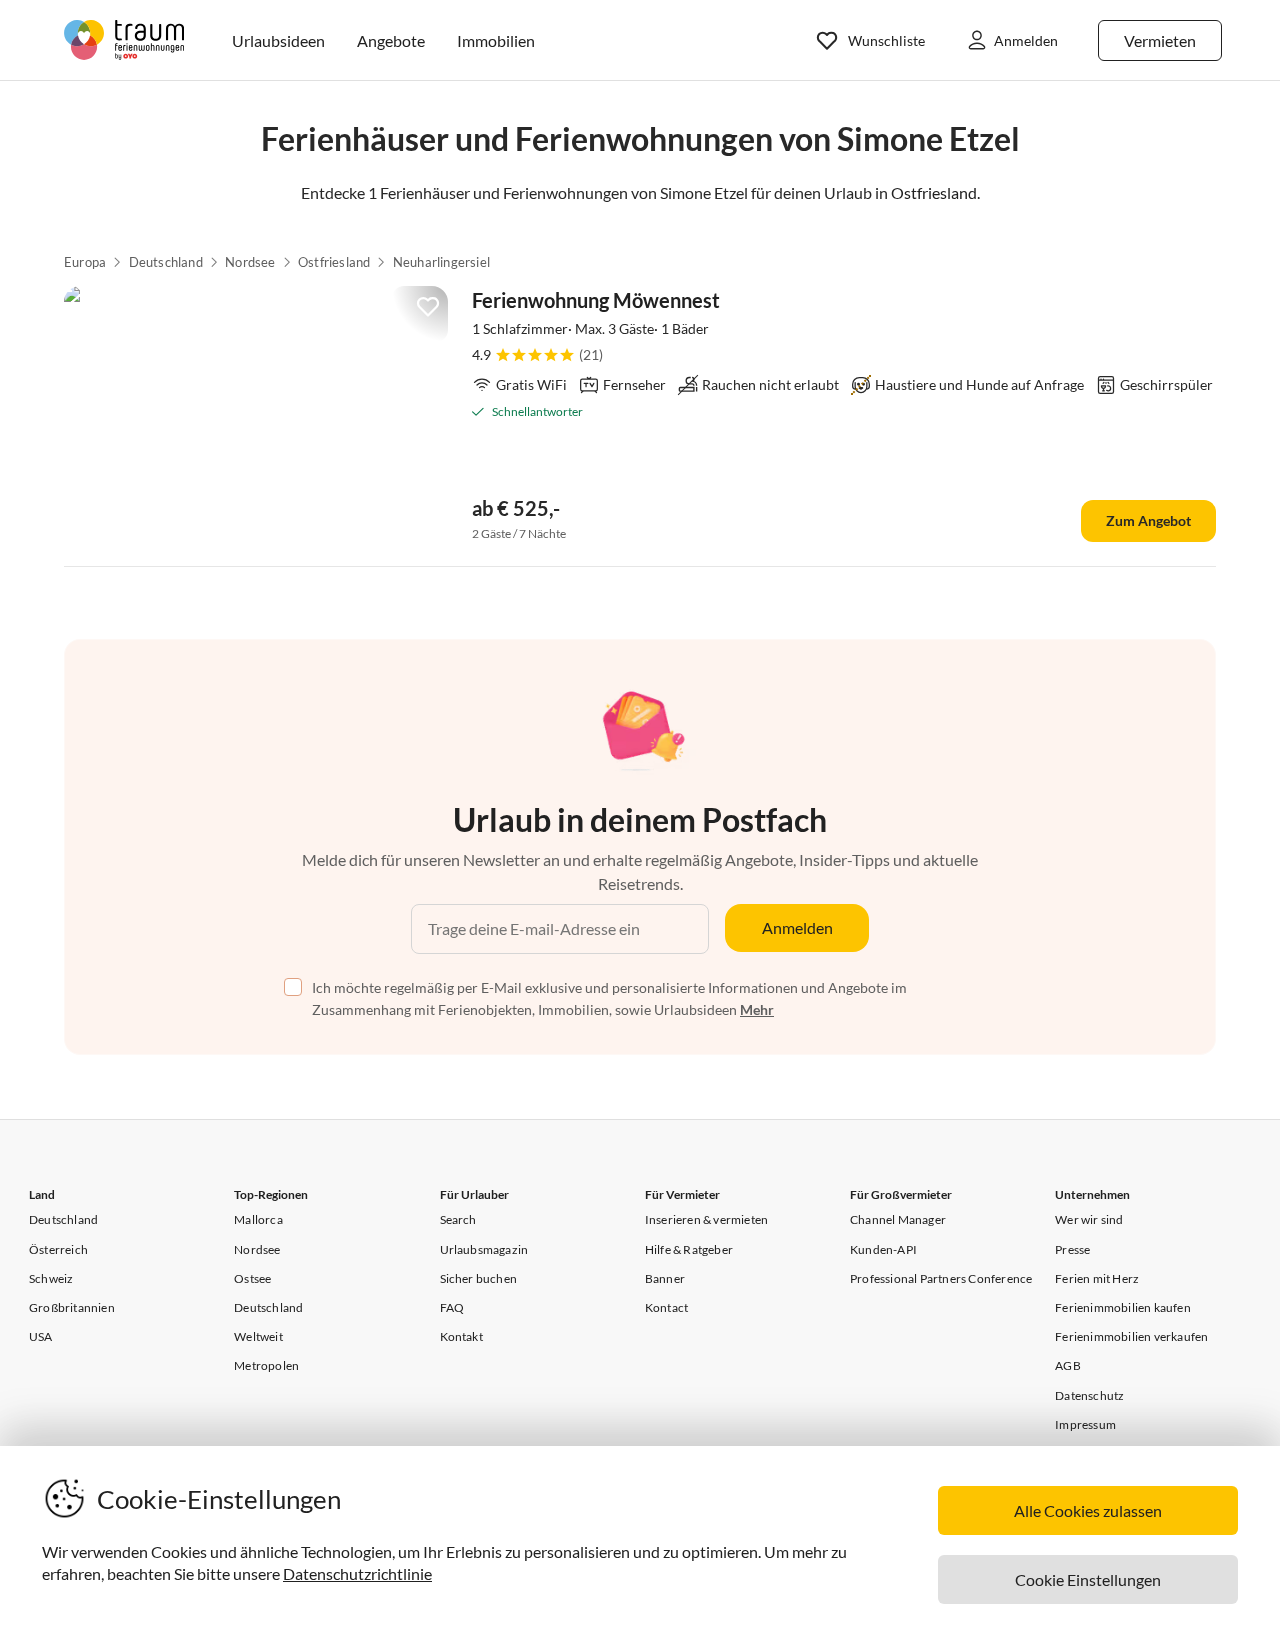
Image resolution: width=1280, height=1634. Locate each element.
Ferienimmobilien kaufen (1123, 1307)
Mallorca (258, 1219)
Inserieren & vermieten (706, 1219)
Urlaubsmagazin (484, 1249)
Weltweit (258, 1336)
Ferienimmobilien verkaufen (1131, 1336)
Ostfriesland (334, 262)
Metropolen (266, 1365)
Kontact (666, 1307)
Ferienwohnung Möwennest (596, 300)
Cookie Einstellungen (1088, 1579)
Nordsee (250, 262)
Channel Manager (898, 1219)
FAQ (452, 1307)
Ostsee (252, 1278)
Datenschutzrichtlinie (357, 1573)
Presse (1072, 1249)
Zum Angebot (1148, 520)
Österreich (58, 1249)
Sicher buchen (479, 1278)
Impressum (1085, 1424)
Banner (665, 1278)
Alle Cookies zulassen (1088, 1510)
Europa (85, 262)
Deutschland (166, 262)
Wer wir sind (1089, 1219)
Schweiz (51, 1278)
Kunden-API (883, 1249)
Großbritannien (72, 1307)
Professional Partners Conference (941, 1278)
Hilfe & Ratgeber (689, 1249)
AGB (1068, 1365)
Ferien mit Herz (1097, 1278)
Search (458, 1219)
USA (41, 1336)
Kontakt (461, 1336)
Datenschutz (1089, 1395)
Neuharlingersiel (441, 262)
